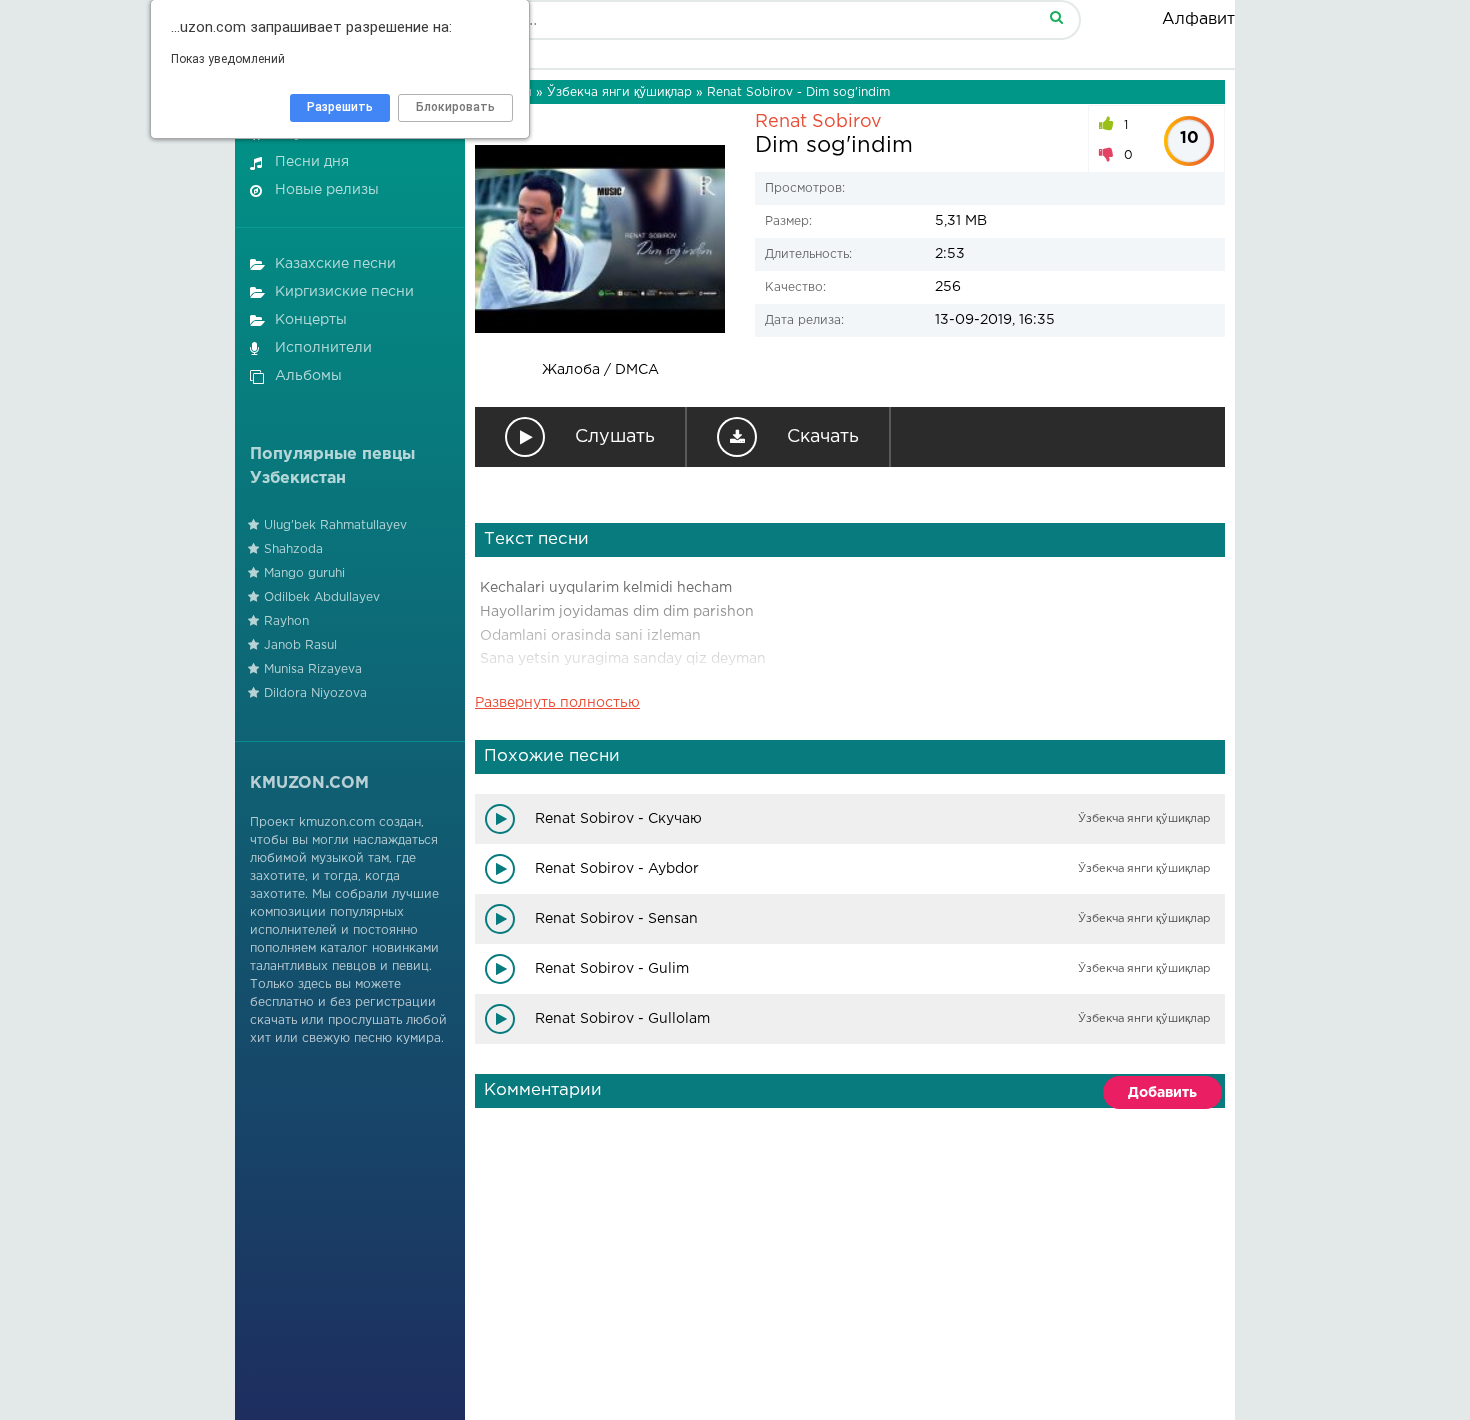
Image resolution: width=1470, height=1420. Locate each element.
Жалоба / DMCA (600, 370)
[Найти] (1056, 16)
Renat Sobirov (818, 122)
